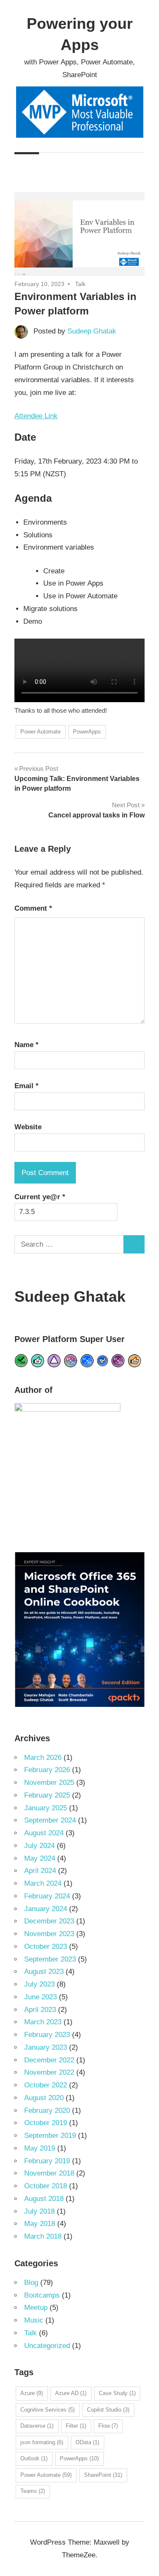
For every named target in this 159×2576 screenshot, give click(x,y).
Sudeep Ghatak (92, 331)
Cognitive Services (47, 2410)
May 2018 (40, 2224)
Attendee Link (36, 416)
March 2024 (43, 1883)
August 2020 (44, 2098)
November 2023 (49, 1934)
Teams (33, 2491)
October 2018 (46, 2186)
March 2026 (43, 1758)
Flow (108, 2426)
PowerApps (87, 732)
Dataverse (37, 2426)
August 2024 (44, 1833)
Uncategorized (47, 2346)
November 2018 (49, 2173)
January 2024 (46, 1909)
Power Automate (40, 732)
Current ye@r (40, 1197)
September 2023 (50, 1959)
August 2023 (44, 1972)
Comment (33, 908)
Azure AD (71, 2393)
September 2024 (50, 1820)
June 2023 (40, 1997)
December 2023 (49, 1921)
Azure (32, 2393)
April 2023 (40, 2010)
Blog (31, 2283)
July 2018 (39, 2211)
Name (26, 1045)
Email (26, 1086)
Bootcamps (42, 2295)
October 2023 (46, 1947)
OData (87, 2442)
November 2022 (49, 2072)
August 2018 (44, 2199)
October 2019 (46, 2123)
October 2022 (46, 2085)
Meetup (36, 2308)
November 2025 (49, 1783)
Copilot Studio (108, 2410)
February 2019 (47, 2161)
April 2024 (40, 1871)
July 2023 (39, 1984)
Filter (76, 2426)
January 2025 (46, 1808)
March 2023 (43, 2022)
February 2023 (47, 2035)
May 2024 (40, 1858)
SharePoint (103, 2475)
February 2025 (47, 1795)
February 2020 (47, 2111)
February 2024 (47, 1896)
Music (34, 2320)
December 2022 (49, 2060)
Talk (80, 284)
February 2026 (47, 1770)
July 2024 (39, 1846)
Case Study (117, 2393)
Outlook (34, 2458)
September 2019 (50, 2136)
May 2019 (40, 2148)
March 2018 (43, 2236)
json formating (42, 2442)
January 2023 (46, 2047)
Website (28, 1127)
